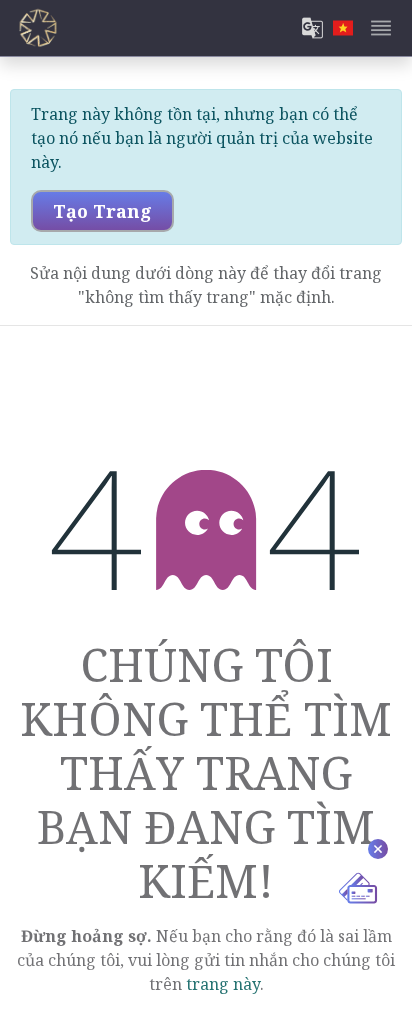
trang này (223, 984)
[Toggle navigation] (381, 28)
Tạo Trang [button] (102, 211)
